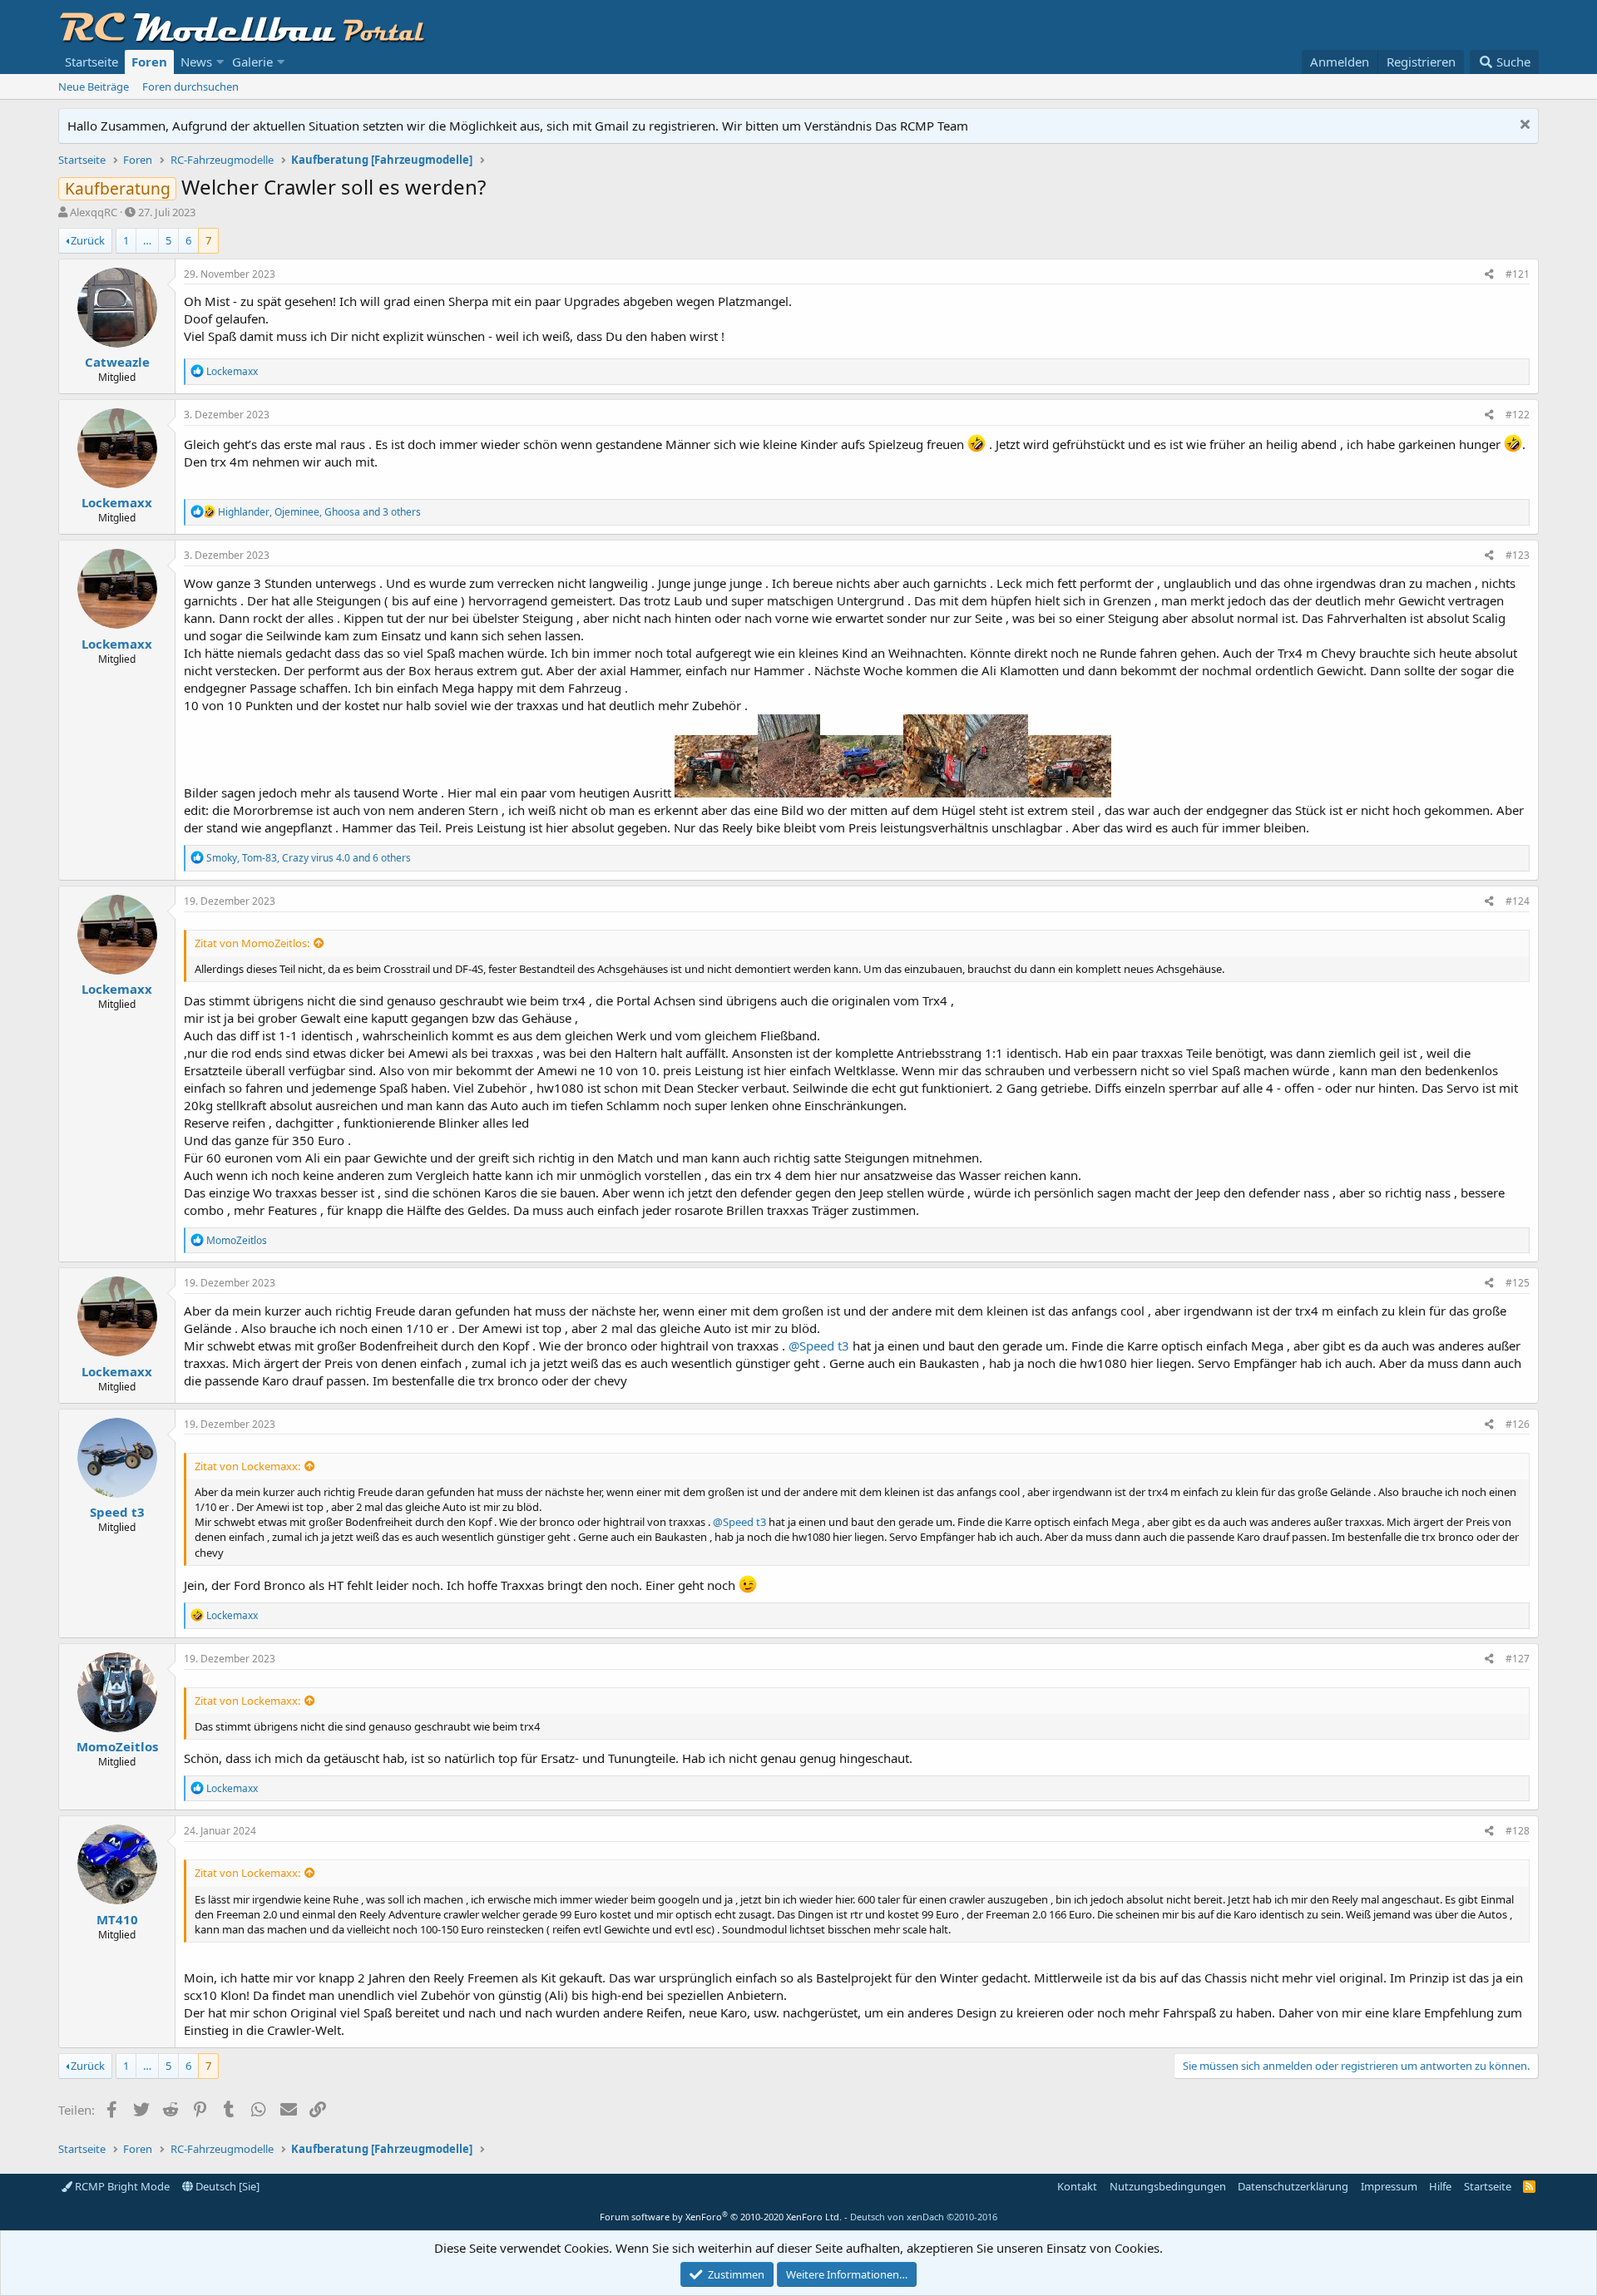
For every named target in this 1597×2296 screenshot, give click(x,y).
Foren (149, 62)
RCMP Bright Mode (121, 2186)
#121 (1518, 274)
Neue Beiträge (94, 86)
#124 (1518, 901)
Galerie (252, 62)
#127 (1518, 1659)
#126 (1518, 1424)
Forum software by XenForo (721, 2217)
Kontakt (1077, 2186)
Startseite (91, 62)
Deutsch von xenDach (924, 2217)
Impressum (1389, 2186)
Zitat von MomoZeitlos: (252, 943)
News (196, 62)
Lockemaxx (117, 502)
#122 (1518, 415)
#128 (1518, 1831)
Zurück (88, 240)
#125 (1518, 1283)
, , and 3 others (319, 512)
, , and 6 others (309, 858)
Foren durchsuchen (190, 86)
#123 (1518, 555)
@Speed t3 (819, 1346)
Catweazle (117, 362)
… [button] (147, 240)
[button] (220, 62)
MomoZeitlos (117, 1746)
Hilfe (1440, 2186)
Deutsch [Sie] (226, 2186)
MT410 (117, 1919)
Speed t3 (117, 1512)
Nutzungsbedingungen (1168, 2186)
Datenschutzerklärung (1293, 2186)
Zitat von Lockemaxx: (247, 1466)
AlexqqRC (94, 212)
